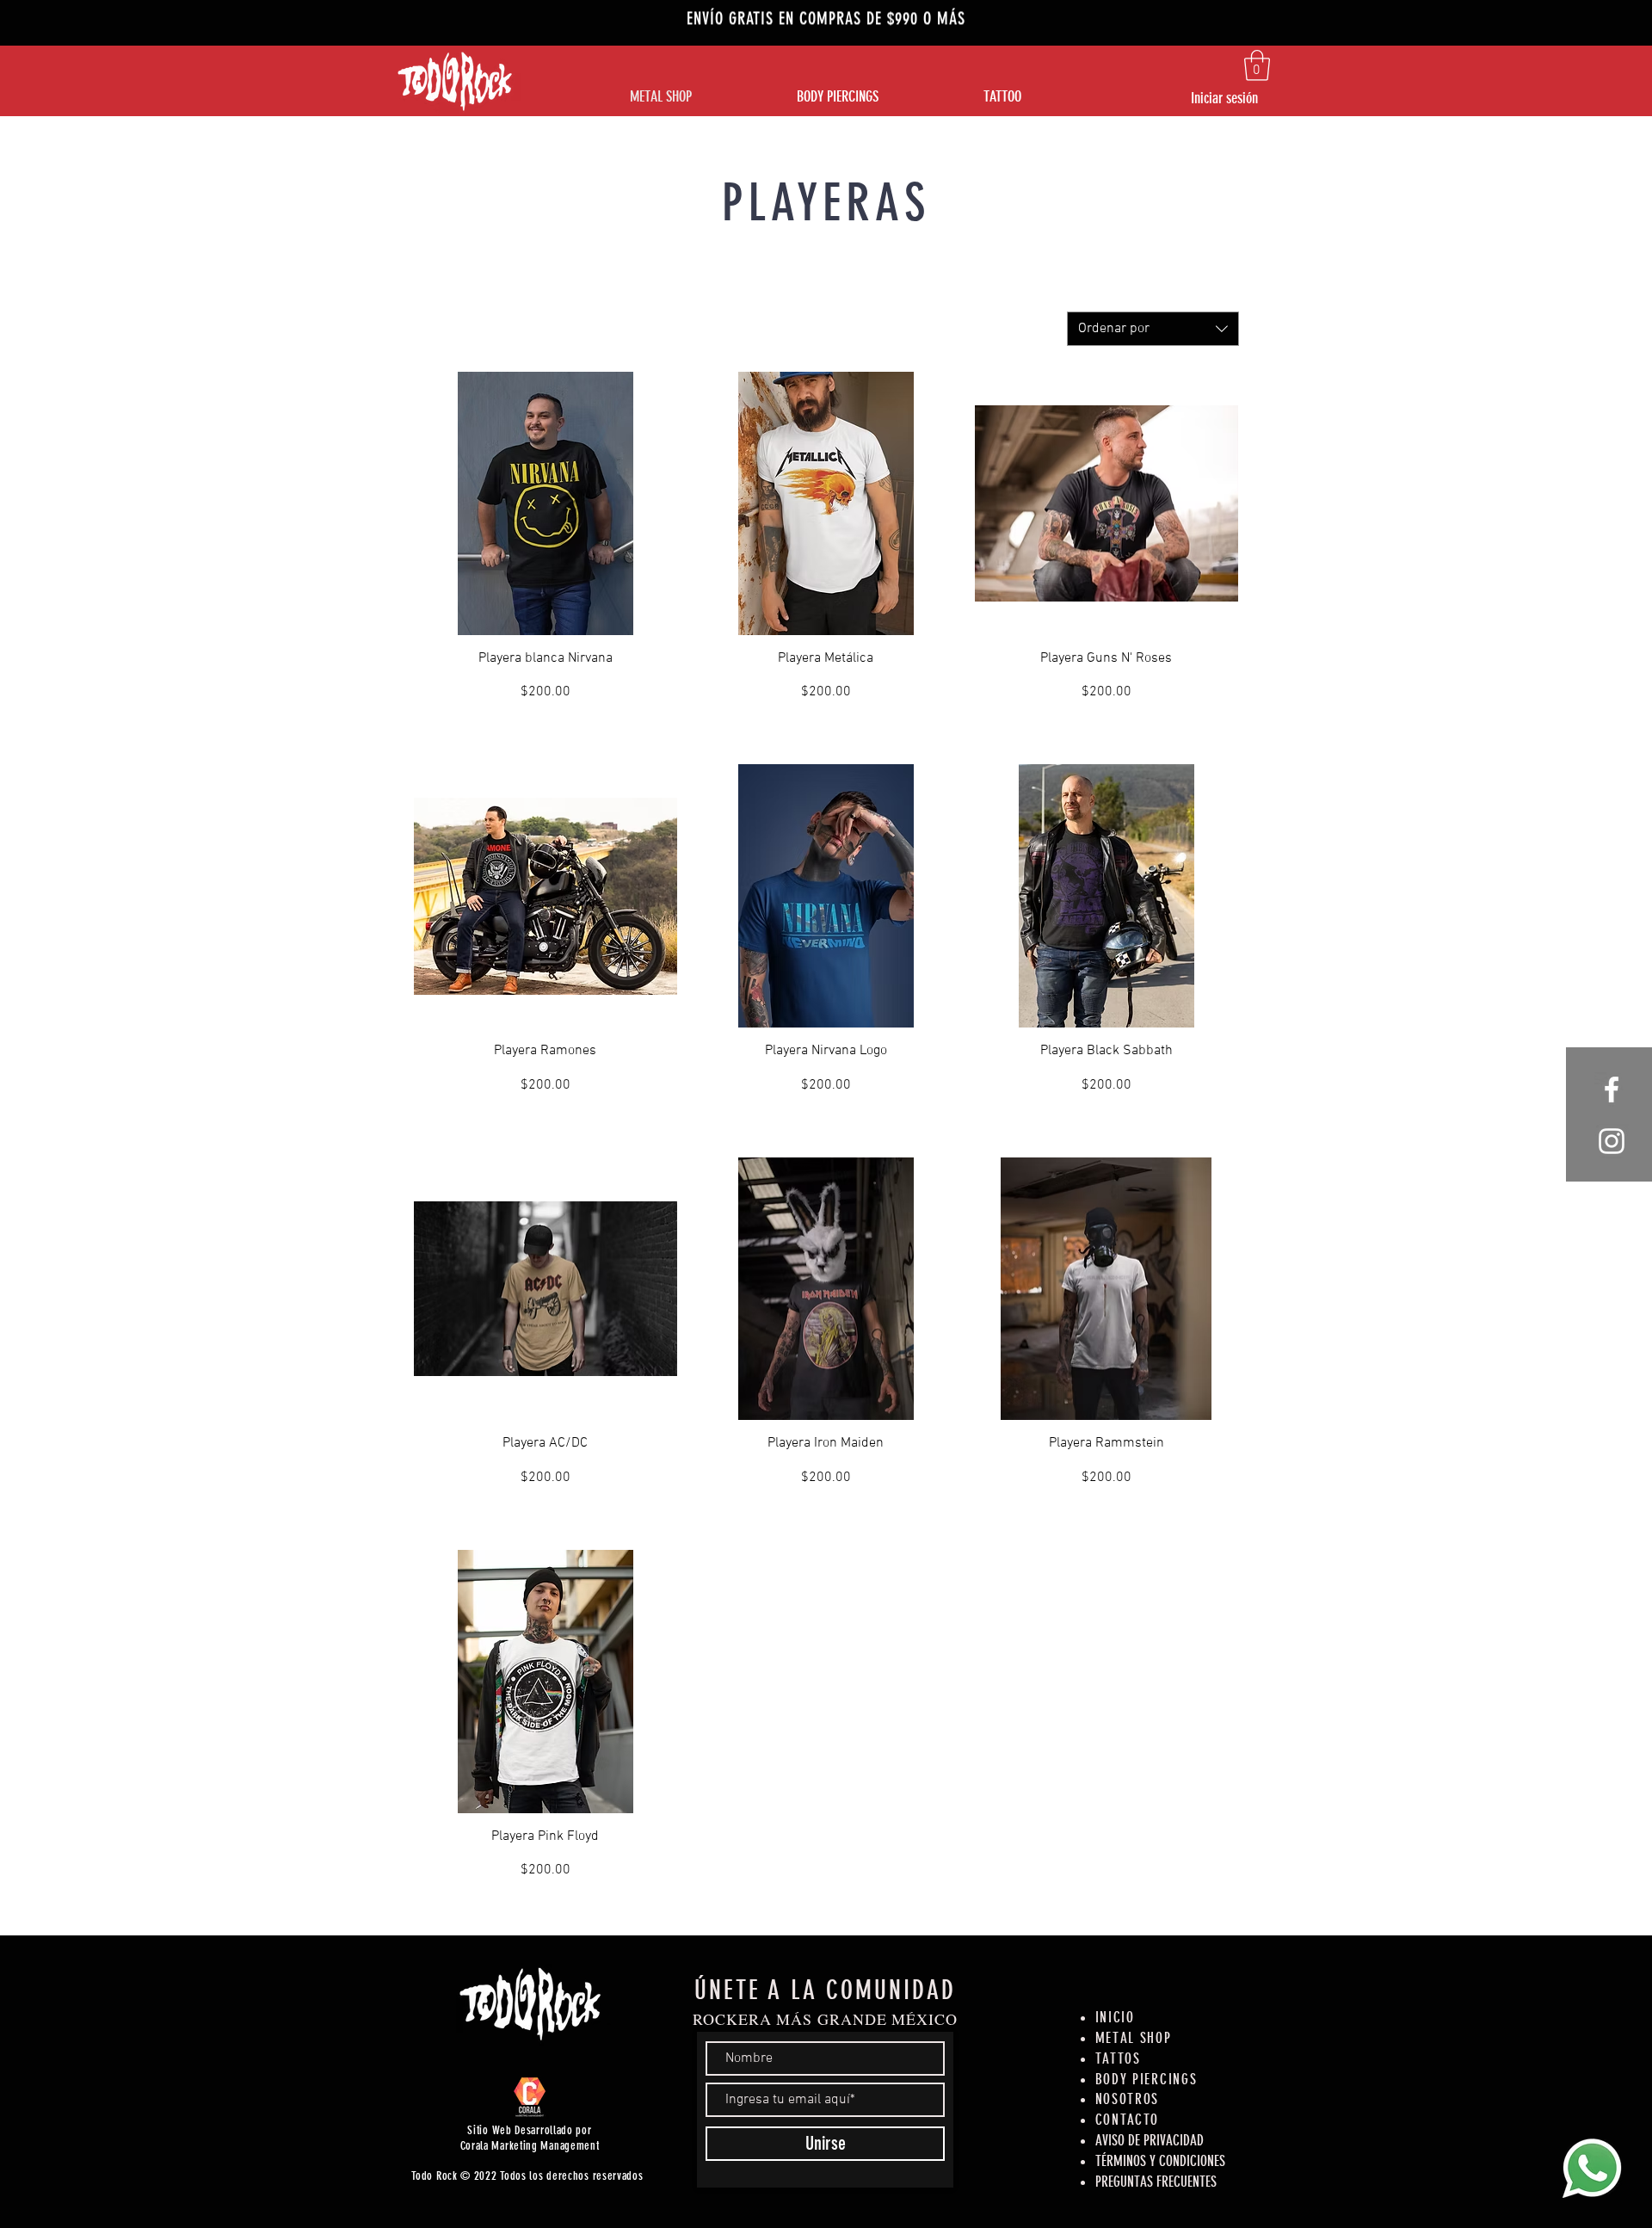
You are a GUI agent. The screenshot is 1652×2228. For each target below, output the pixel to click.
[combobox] (1153, 329)
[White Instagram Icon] (1612, 1141)
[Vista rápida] (546, 503)
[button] (1257, 65)
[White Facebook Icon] (1612, 1089)
